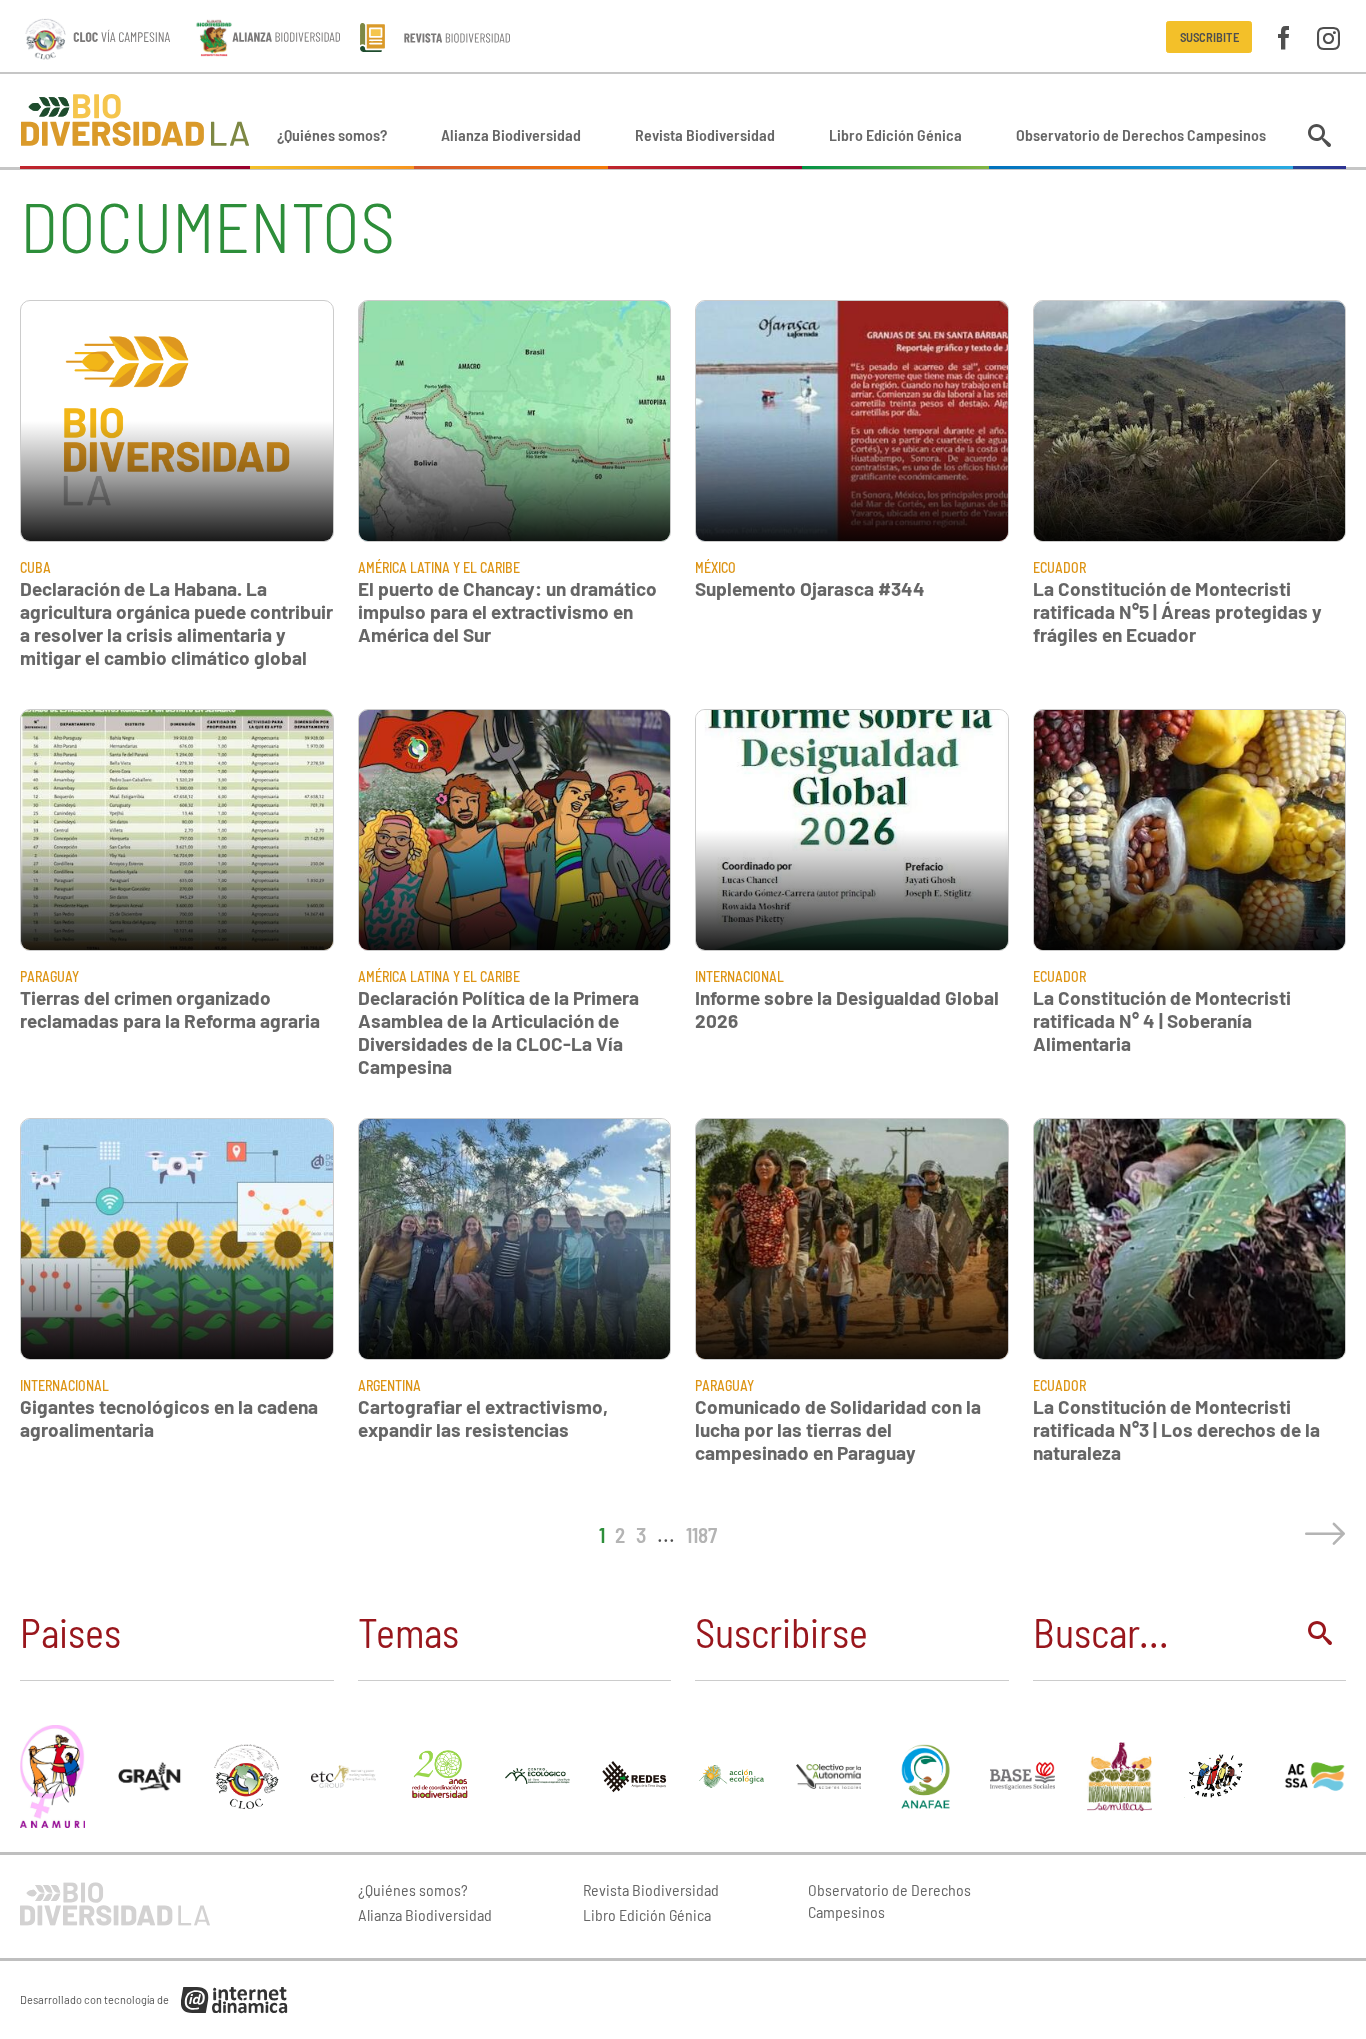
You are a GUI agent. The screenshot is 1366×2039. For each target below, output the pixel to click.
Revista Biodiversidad (705, 134)
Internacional (739, 976)
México (715, 567)
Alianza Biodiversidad (511, 134)
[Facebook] (1283, 36)
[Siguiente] (1321, 1534)
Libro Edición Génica (895, 134)
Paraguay (49, 976)
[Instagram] (1328, 36)
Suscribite (1209, 37)
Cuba (35, 567)
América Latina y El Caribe (439, 567)
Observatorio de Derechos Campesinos (1141, 134)
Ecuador (1059, 567)
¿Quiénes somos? (332, 134)
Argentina (389, 1385)
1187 (701, 1534)
